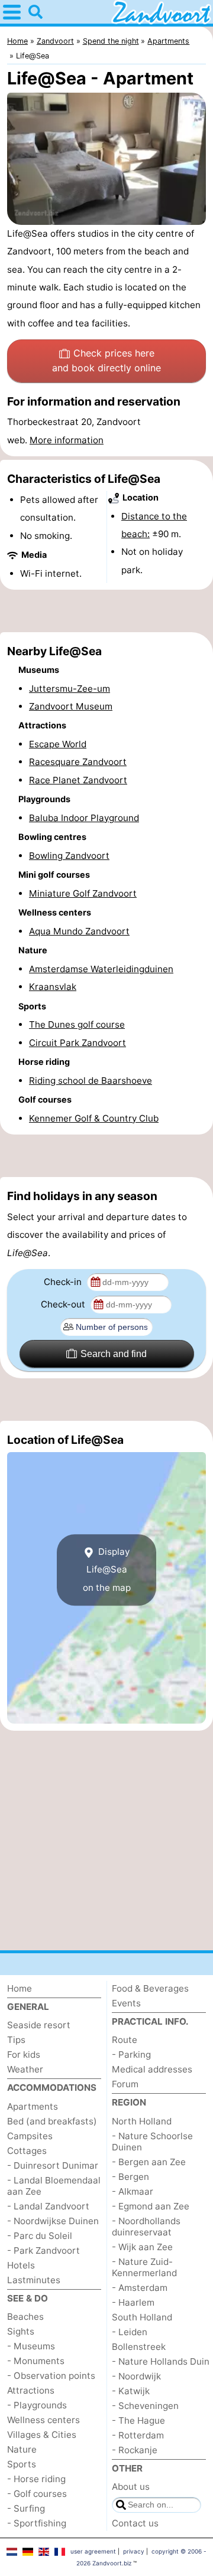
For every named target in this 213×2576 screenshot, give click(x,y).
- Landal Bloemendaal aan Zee (54, 2186)
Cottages (27, 2151)
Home (20, 1988)
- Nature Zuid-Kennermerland (144, 2267)
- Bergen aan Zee (149, 2162)
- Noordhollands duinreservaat (146, 2227)
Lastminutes (34, 2280)
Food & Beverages (150, 1988)
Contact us (135, 2523)
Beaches (25, 2317)
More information (67, 440)
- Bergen (130, 2177)
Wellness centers (43, 2420)
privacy (134, 2551)
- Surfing (26, 2508)
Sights (21, 2331)
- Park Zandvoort (43, 2250)
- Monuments (36, 2361)
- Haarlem (133, 2302)
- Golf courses (37, 2494)
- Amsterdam (140, 2288)
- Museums (31, 2346)
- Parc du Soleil (40, 2236)
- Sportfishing (37, 2523)
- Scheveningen (145, 2406)
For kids (24, 2054)
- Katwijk (131, 2391)
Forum (125, 2084)
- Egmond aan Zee (151, 2206)
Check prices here (106, 361)
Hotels (21, 2265)
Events (126, 2003)
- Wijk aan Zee (142, 2247)
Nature (22, 2449)
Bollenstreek (139, 2347)
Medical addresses (152, 2069)
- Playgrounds (37, 2405)
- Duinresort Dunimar (53, 2165)
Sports (22, 2464)
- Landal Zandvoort (48, 2206)
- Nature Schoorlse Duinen (152, 2142)
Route (125, 2040)
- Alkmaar (133, 2191)
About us (131, 2487)
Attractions (31, 2390)
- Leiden (130, 2332)
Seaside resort (39, 2025)
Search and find (114, 1354)
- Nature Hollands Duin (161, 2361)
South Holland (142, 2317)
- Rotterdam (138, 2435)
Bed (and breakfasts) (52, 2121)
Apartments (33, 2106)
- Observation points (51, 2376)
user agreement (93, 2551)
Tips (16, 2040)
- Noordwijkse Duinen (53, 2221)
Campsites (30, 2136)
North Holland (142, 2121)
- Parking (131, 2054)
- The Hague (138, 2420)
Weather (25, 2069)
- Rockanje (135, 2450)
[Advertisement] (106, 611)
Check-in (64, 1282)
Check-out (64, 1304)
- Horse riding (36, 2479)
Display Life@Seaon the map (107, 1570)
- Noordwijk (136, 2376)
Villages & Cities (42, 2435)
